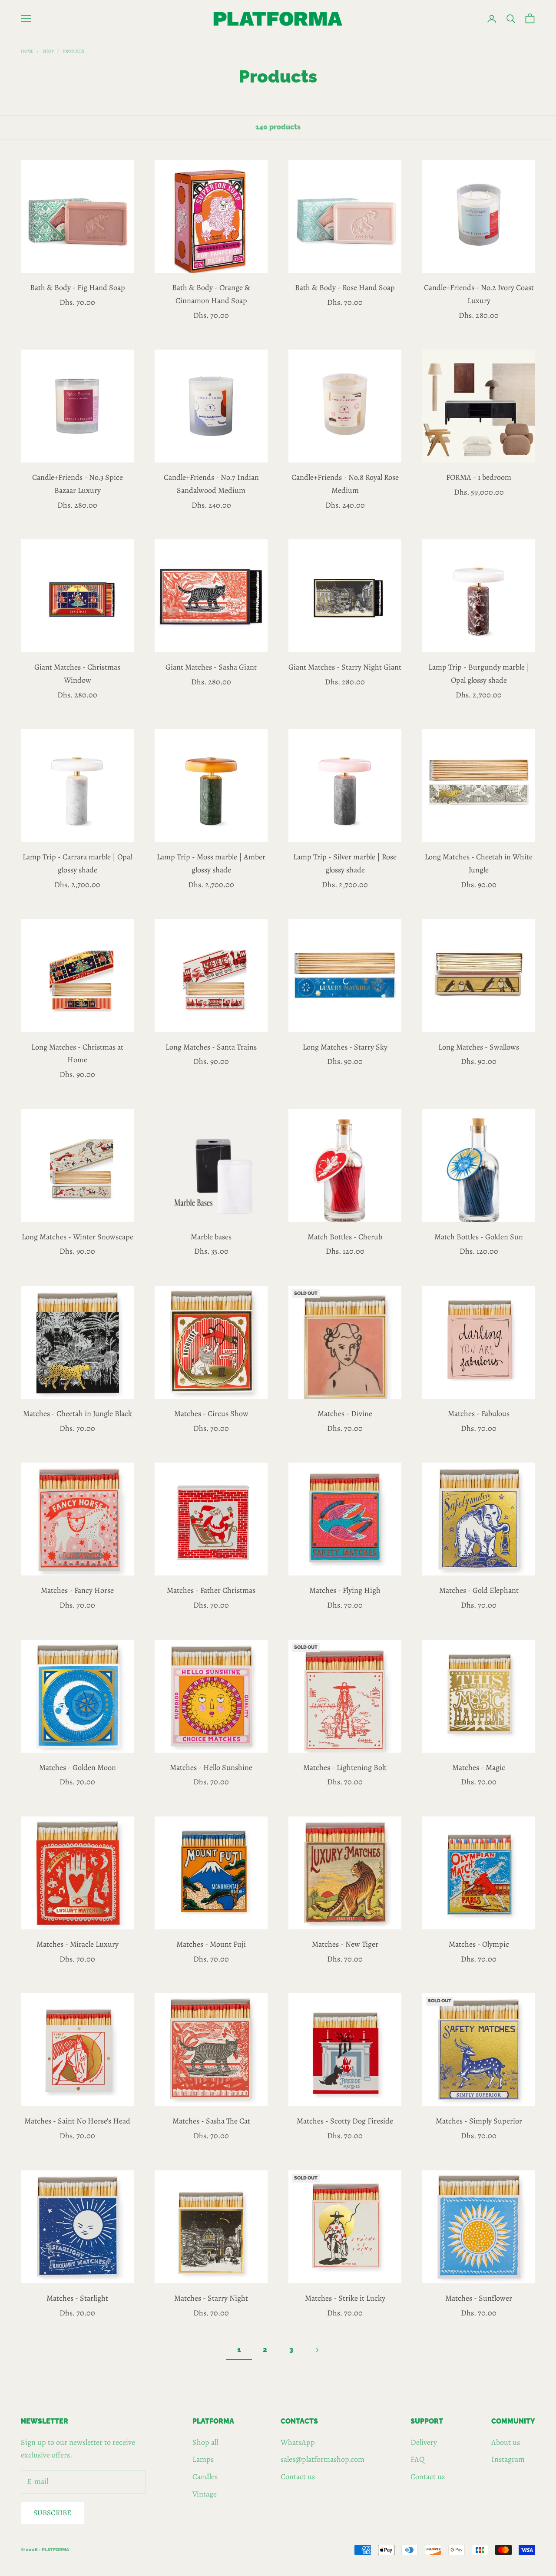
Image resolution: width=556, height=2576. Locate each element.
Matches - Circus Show (211, 1413)
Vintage (205, 2494)
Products (74, 51)
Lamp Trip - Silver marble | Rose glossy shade (345, 863)
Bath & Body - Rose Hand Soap (345, 287)
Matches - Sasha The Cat (211, 2121)
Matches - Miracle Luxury (78, 1944)
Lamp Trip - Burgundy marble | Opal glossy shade (479, 674)
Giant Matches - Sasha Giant (211, 667)
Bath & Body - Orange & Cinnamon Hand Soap (211, 294)
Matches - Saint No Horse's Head (77, 2121)
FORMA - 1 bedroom (479, 477)
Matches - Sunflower (479, 2298)
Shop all (205, 2442)
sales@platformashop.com (323, 2459)
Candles (205, 2477)
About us (506, 2442)
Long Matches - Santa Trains (211, 1047)
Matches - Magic (479, 1767)
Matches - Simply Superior (479, 2121)
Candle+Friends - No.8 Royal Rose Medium (345, 484)
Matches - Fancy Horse (77, 1590)
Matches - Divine (345, 1413)
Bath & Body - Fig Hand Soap (78, 287)
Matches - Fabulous (479, 1413)
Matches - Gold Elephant (479, 1590)
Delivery (424, 2442)
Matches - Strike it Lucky (345, 2298)
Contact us (298, 2477)
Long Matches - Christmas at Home (77, 1054)
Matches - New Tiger (345, 1944)
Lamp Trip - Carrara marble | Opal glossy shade (77, 863)
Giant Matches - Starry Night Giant (345, 667)
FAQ (418, 2459)
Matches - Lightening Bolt (345, 1767)
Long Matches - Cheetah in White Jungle (479, 863)
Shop (48, 51)
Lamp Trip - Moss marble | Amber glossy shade (211, 863)
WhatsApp (298, 2442)
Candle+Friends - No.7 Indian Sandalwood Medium (211, 484)
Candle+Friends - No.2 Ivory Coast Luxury (479, 294)
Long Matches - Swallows (479, 1047)
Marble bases (211, 1237)
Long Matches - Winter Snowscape (78, 1237)
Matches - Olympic (479, 1944)
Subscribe (52, 2513)
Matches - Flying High (345, 1590)
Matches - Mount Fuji (211, 1944)
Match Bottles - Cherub (345, 1237)
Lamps (203, 2459)
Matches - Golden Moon (78, 1767)
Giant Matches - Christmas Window (77, 674)
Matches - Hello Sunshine (211, 1767)
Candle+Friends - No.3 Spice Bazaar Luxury (78, 484)
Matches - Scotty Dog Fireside (345, 2121)
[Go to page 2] (317, 2350)
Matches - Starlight (77, 2298)
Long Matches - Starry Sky (345, 1047)
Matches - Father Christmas (211, 1590)
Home (27, 51)
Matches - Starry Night (211, 2298)
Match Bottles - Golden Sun (479, 1237)
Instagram (508, 2459)
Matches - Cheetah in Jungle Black (78, 1413)
